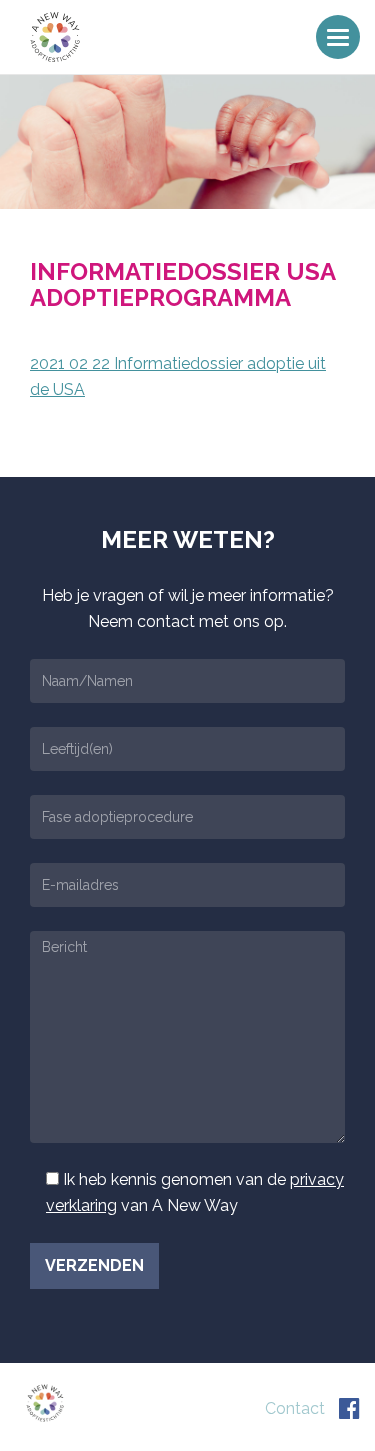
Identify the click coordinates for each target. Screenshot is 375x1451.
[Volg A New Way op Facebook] (349, 1409)
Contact (295, 1408)
